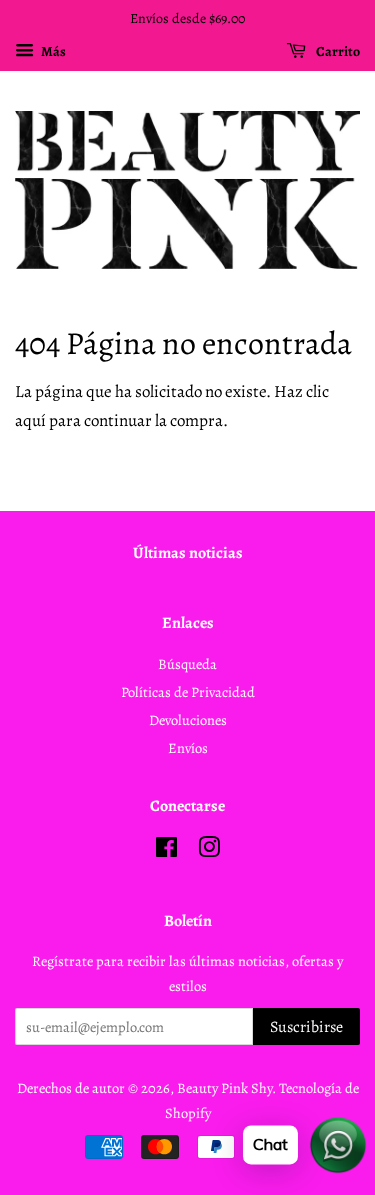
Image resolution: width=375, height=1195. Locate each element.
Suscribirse (306, 1027)
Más (52, 51)
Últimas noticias (188, 553)
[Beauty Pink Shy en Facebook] (166, 851)
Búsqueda (187, 664)
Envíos (188, 748)
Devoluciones (188, 720)
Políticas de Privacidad (188, 692)
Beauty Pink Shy (224, 1088)
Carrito (337, 51)
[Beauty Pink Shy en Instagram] (209, 851)
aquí (30, 420)
